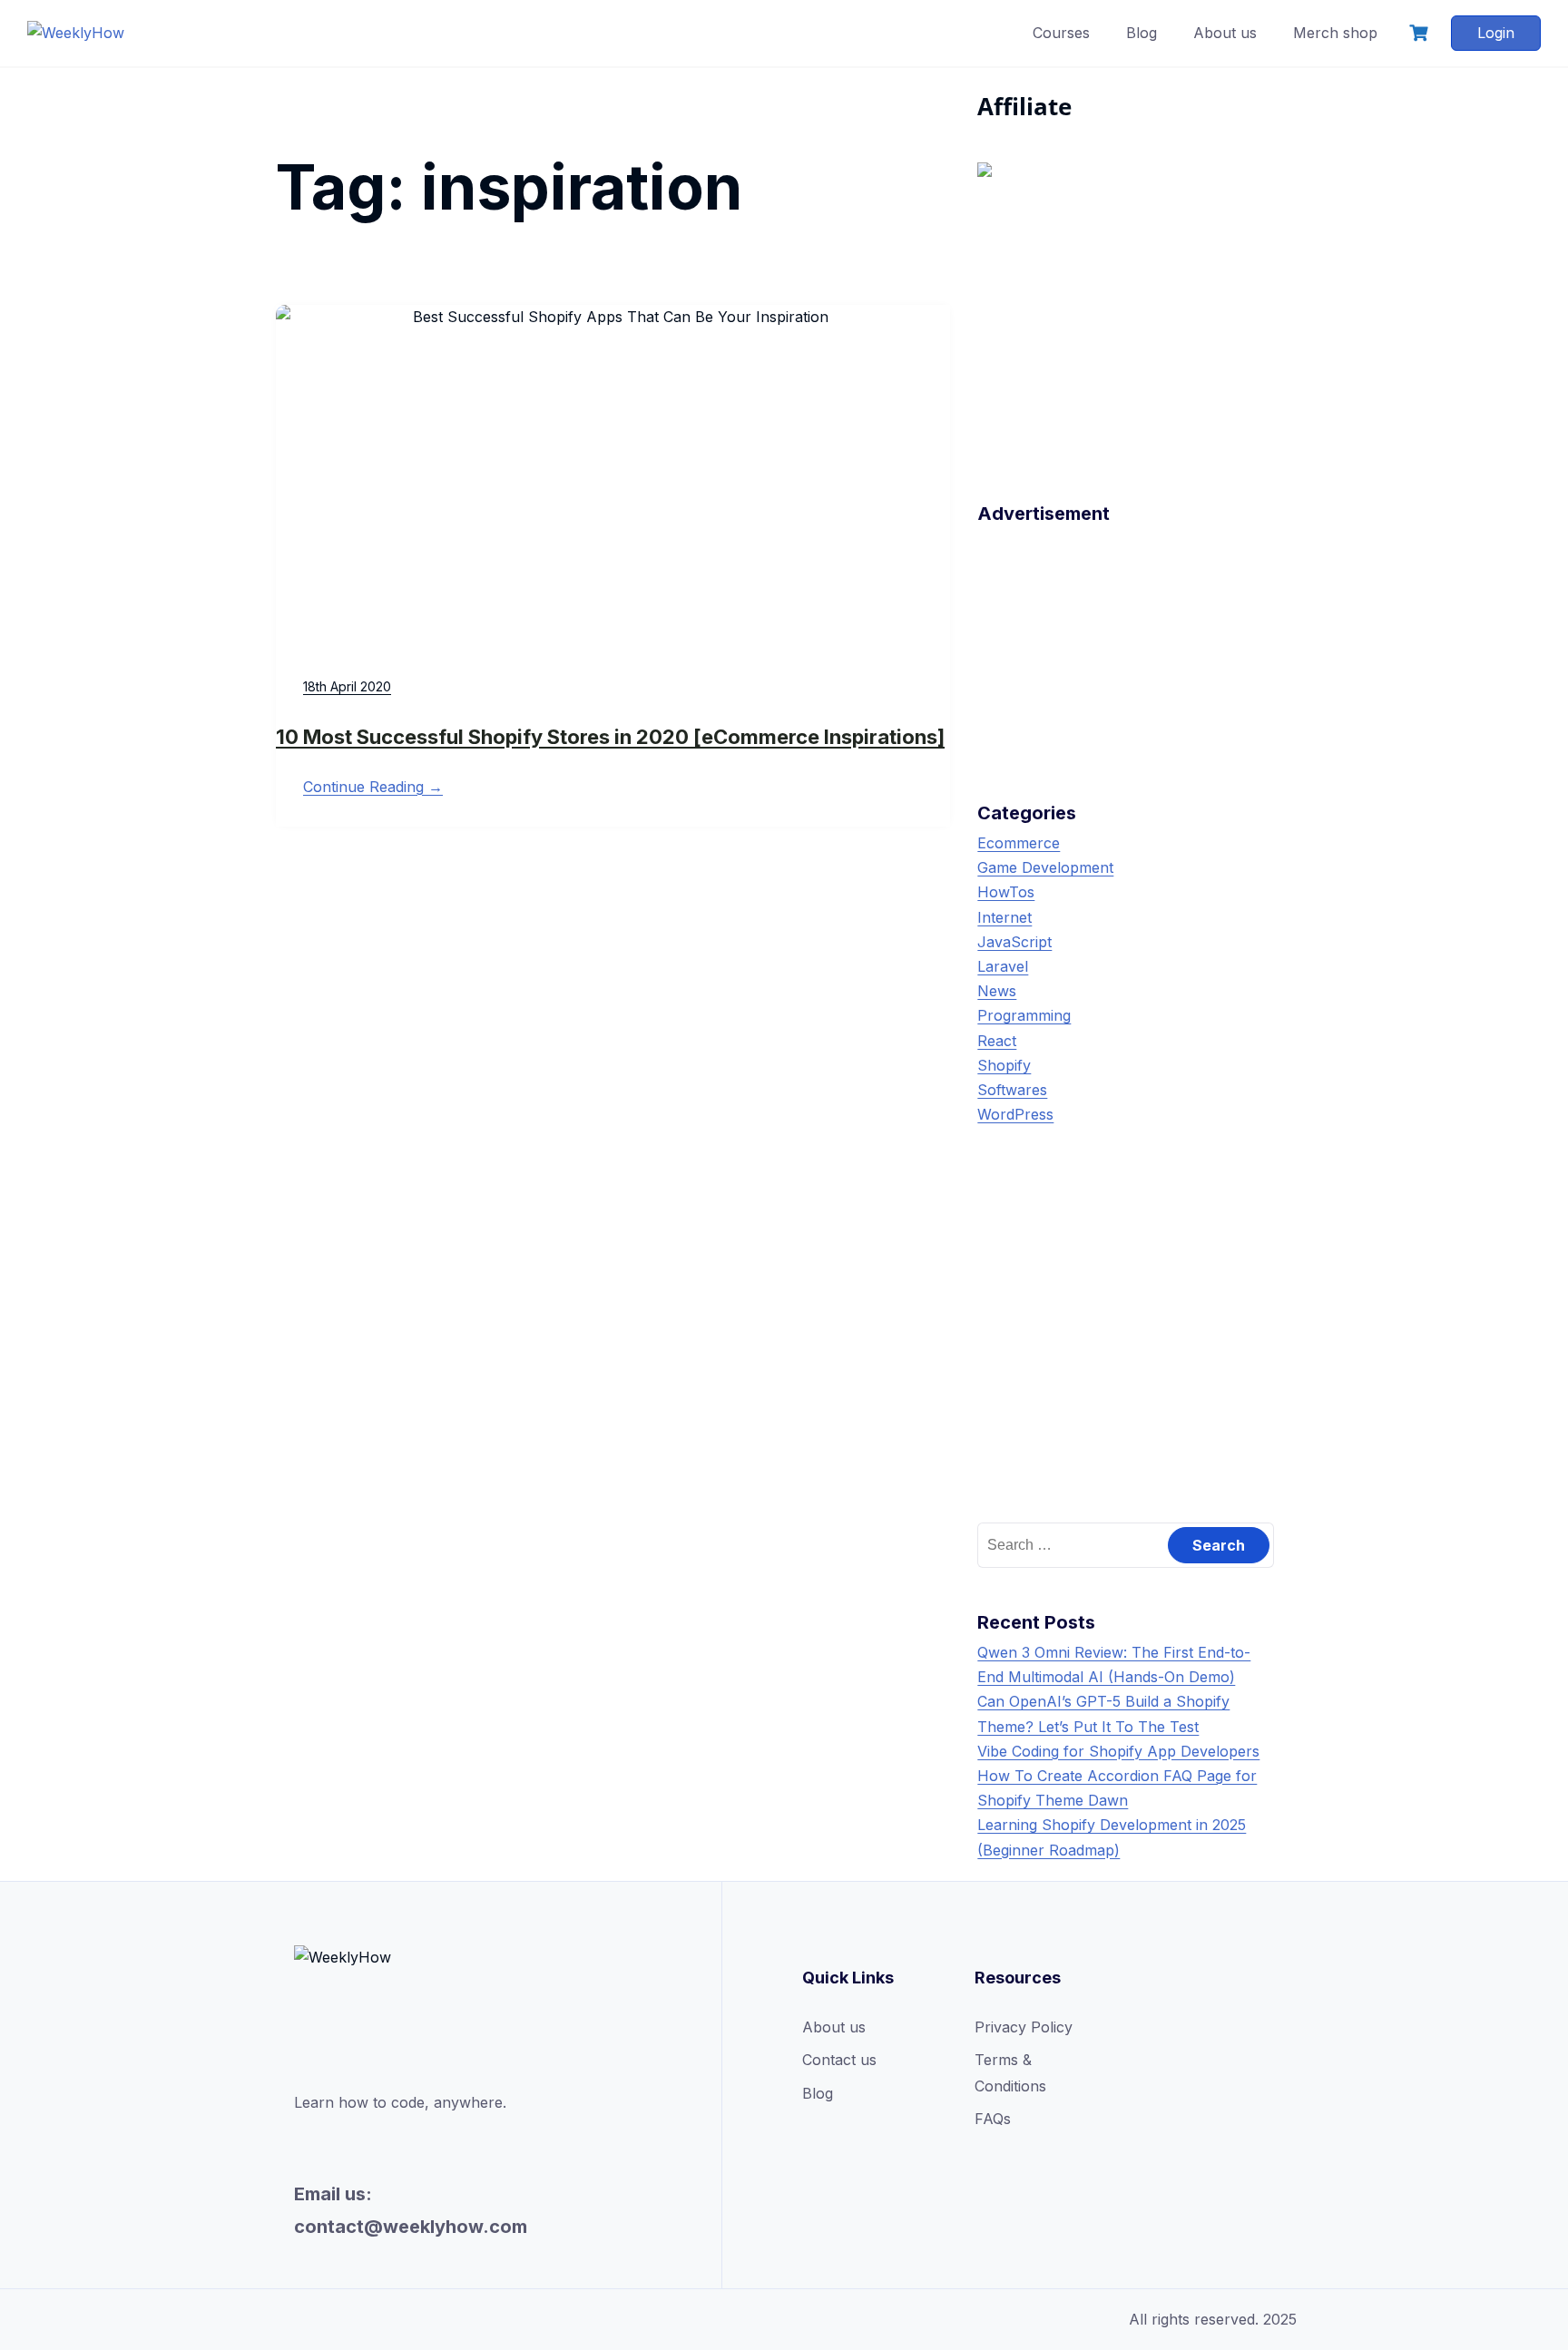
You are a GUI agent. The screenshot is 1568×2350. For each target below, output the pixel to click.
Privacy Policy (1024, 2027)
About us (1225, 33)
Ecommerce (1019, 843)
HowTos (1006, 892)
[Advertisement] (1126, 645)
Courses (1061, 33)
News (997, 991)
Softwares (1012, 1090)
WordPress (1015, 1114)
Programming (1024, 1015)
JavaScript (1014, 942)
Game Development (1045, 867)
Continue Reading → (373, 787)
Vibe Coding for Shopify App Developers (1118, 1751)
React (997, 1041)
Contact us (839, 2060)
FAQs (993, 2119)
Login (1496, 33)
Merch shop (1335, 33)
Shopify (1004, 1065)
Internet (1004, 917)
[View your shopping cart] (1421, 33)
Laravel (1003, 966)
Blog (1142, 33)
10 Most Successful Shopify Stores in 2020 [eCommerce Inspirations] (610, 737)
